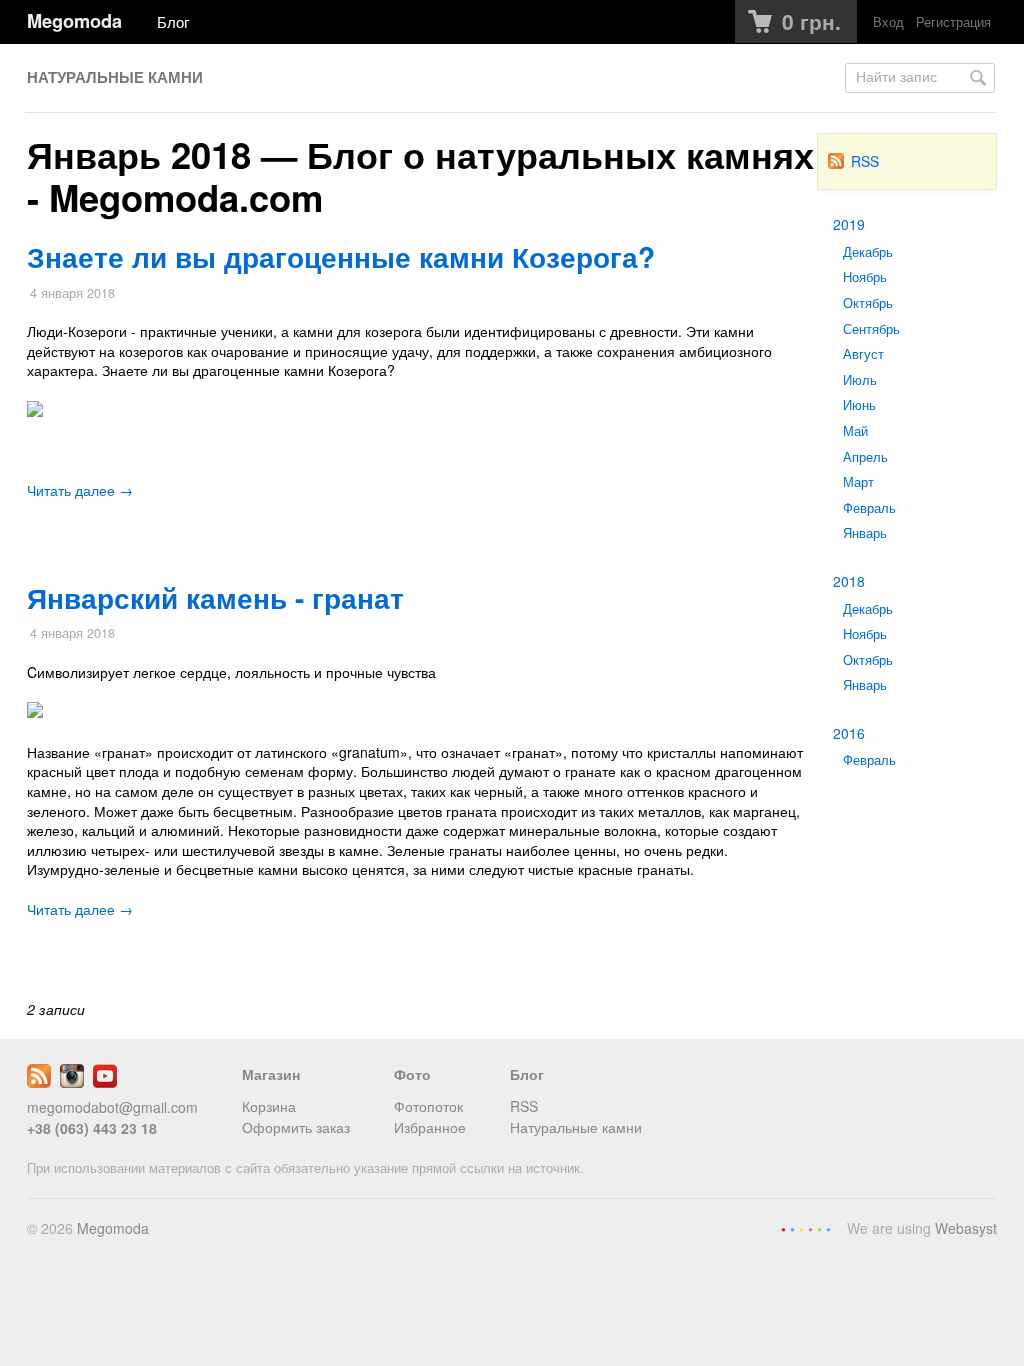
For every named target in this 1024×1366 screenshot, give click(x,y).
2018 (849, 581)
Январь (865, 533)
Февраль (869, 508)
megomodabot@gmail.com (112, 1107)
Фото (412, 1074)
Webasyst (966, 1228)
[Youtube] (105, 1082)
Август (863, 354)
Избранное (430, 1127)
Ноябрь (865, 277)
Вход (888, 22)
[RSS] (39, 1082)
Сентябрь (871, 329)
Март (858, 482)
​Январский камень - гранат (215, 597)
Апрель (865, 457)
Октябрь (868, 303)
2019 (849, 224)
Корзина (269, 1106)
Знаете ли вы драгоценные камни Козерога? (341, 256)
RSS (865, 161)
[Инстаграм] (72, 1082)
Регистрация (953, 22)
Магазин (271, 1074)
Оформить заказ (296, 1127)
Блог (173, 21)
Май (855, 431)
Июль (860, 380)
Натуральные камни (115, 77)
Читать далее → (80, 490)
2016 (849, 733)
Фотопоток (428, 1106)
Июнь (859, 405)
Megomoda (74, 21)
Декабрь (868, 252)
